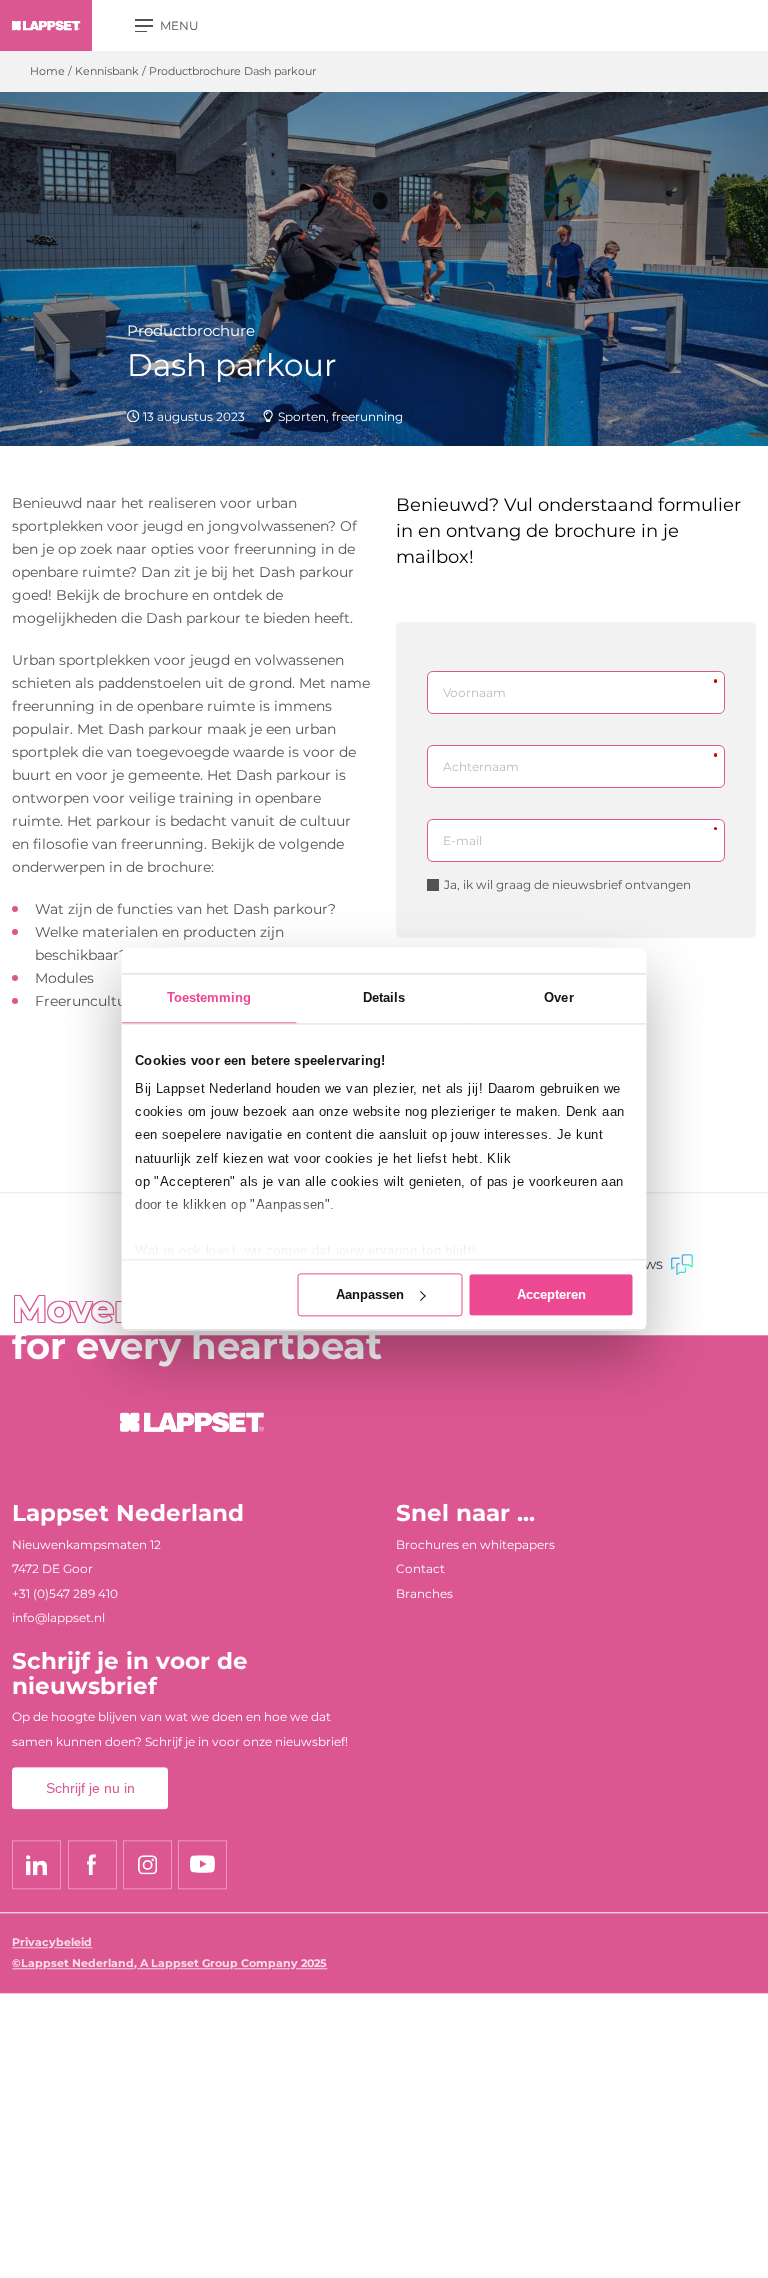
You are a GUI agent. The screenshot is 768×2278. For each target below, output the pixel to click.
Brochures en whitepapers (475, 1544)
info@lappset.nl (58, 1618)
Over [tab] (558, 998)
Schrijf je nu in (90, 1789)
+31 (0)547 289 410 (65, 1593)
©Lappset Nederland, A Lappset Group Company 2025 (169, 1963)
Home (47, 71)
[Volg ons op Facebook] (92, 1864)
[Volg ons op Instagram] (147, 1864)
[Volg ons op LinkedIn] (36, 1864)
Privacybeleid (52, 1942)
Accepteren (551, 1294)
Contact (420, 1568)
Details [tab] (384, 998)
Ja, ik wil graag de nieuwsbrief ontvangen (567, 885)
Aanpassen (370, 1294)
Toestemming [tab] (209, 998)
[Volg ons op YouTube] (202, 1864)
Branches (424, 1593)
